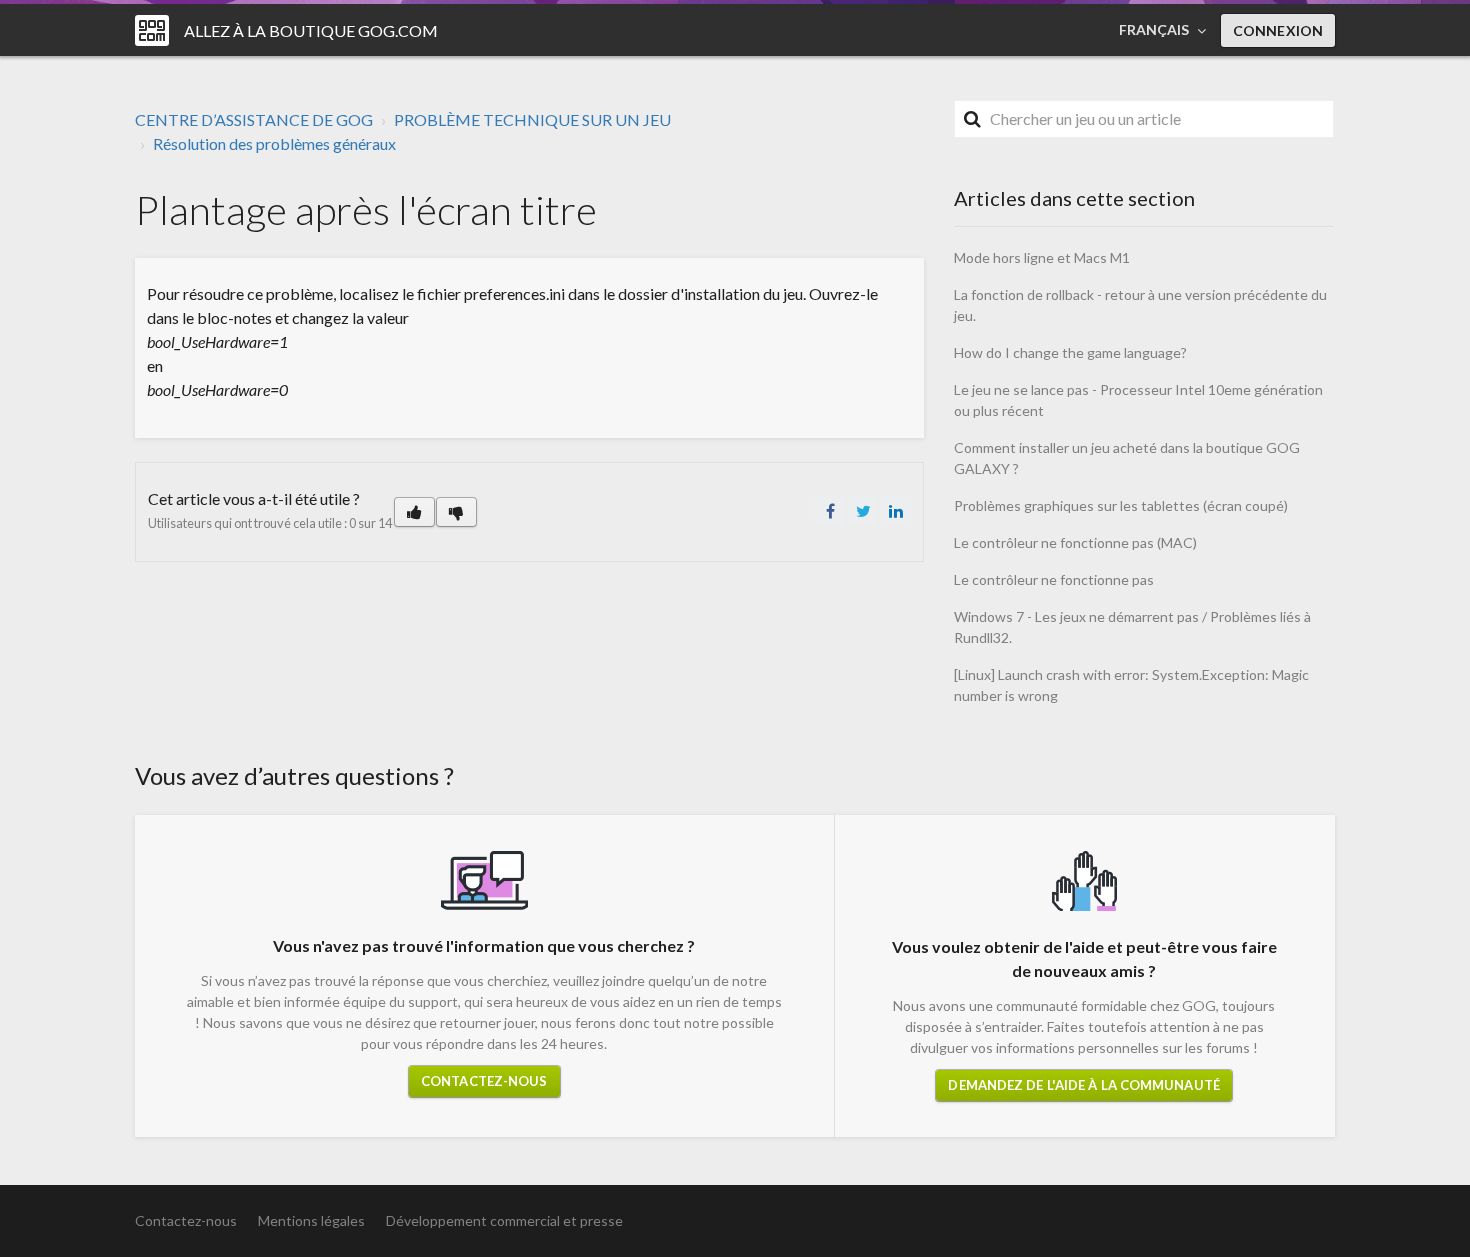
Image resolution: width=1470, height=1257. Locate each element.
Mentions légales (311, 1220)
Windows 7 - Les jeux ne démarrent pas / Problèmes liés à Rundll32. (1132, 627)
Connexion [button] (1278, 30)
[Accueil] (152, 30)
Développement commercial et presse (504, 1220)
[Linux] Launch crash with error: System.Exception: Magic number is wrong (1131, 685)
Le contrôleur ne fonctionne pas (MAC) (1075, 542)
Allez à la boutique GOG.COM (311, 30)
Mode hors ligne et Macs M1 (1042, 257)
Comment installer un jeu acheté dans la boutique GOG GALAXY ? (1127, 458)
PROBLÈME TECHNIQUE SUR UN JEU (532, 119)
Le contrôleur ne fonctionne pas (1054, 579)
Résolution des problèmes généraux (274, 143)
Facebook (830, 511)
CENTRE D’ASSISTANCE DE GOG (254, 119)
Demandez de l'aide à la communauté (1083, 1085)
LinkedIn (896, 511)
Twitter (863, 511)
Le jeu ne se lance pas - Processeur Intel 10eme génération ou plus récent (1138, 400)
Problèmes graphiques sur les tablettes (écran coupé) (1121, 505)
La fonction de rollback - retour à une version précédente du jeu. (1140, 305)
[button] (414, 512)
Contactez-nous (484, 1081)
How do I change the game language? (1070, 352)
